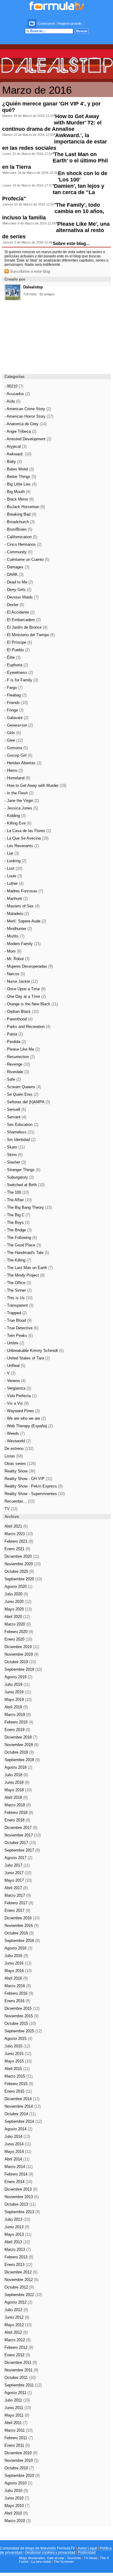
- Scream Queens (23, 1087)
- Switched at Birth (25, 1185)
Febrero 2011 (19, 2438)
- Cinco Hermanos (23, 544)
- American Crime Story (28, 409)
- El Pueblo (17, 650)
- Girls (13, 733)
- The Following (21, 1238)
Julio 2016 (16, 1956)
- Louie (13, 876)
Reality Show (20, 1471)
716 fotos (30, 294)
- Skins (14, 1155)
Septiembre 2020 (23, 1579)
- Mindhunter (18, 929)
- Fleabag (16, 695)
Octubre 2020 (19, 1571)
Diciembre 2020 (22, 1556)
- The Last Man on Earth (29, 1268)
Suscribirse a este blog (29, 271)
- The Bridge (18, 1230)
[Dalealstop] (13, 298)
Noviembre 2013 (22, 2197)
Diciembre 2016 (22, 1918)
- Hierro (14, 770)
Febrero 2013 (19, 2257)
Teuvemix (74, 2558)
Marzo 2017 (18, 1895)
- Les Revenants (22, 846)
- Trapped (16, 1313)
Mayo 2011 (17, 2415)
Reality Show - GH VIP (28, 1479)
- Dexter (14, 605)
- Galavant (16, 718)
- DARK (14, 575)
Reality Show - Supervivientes (35, 1494)
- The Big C (17, 1215)
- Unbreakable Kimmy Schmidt (34, 1351)
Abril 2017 (16, 1888)
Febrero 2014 (19, 2174)
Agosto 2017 (18, 1858)
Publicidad (87, 2552)
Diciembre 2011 (21, 2362)
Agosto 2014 (18, 2129)
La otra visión (41, 2562)
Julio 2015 (17, 2046)
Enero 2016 (17, 2001)
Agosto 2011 (18, 2393)
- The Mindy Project (25, 1275)
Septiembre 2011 (23, 2385)
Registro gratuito (70, 24)
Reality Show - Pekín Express (34, 1486)
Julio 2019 (17, 1684)
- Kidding (15, 816)
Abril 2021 (16, 1526)
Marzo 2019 (18, 1715)
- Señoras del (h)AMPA (27, 1102)
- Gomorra (16, 748)
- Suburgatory (19, 1177)
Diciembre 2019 (22, 1647)
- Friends (16, 703)
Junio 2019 (18, 1692)
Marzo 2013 (18, 2249)
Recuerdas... (20, 1501)
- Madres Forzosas (24, 891)
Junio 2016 (18, 1963)
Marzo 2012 (18, 2340)
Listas (14, 1456)
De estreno (19, 1448)
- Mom (13, 951)
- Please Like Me (22, 1049)
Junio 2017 (18, 1873)
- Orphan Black (22, 1012)
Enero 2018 (17, 1820)
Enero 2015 (18, 2091)
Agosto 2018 (18, 1767)
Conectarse (46, 24)
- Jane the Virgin (22, 801)
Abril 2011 (16, 2423)
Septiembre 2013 (22, 2212)
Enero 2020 (18, 1639)
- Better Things (20, 477)
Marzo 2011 (19, 2430)
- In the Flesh (19, 793)
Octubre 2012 (19, 2287)
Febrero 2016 (19, 1993)
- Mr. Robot (17, 959)
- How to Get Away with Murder (35, 785)
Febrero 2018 (19, 1813)
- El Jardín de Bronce (26, 627)
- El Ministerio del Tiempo (30, 635)
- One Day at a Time (25, 996)
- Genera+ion (19, 725)
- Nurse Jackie (21, 981)
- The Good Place (23, 1245)
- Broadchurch (20, 522)
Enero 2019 (17, 1730)
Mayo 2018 (18, 1790)
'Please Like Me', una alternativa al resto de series (56, 230)
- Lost (13, 868)
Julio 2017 (17, 1865)
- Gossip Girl (18, 755)
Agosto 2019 (18, 1677)
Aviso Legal (87, 2548)
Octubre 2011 (20, 2378)
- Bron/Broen (18, 529)
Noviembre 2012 (22, 2280)
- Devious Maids (22, 597)
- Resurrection (20, 1057)
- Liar (12, 853)
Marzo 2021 (19, 1534)
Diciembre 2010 (21, 2453)
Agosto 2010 (18, 2483)
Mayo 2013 (18, 2234)
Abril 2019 (16, 1707)
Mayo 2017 (18, 1880)
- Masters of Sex (22, 906)
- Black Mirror (19, 499)
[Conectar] (32, 24)
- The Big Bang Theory (28, 1207)
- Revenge (17, 1064)
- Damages (17, 567)
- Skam (15, 1147)
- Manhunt (16, 898)
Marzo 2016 (18, 1986)
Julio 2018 (16, 1775)
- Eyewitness (19, 672)
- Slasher (15, 1162)
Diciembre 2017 (21, 1828)
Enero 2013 (18, 2265)
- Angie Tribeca (20, 431)
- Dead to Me (19, 582)
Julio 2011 (17, 2400)
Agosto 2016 (18, 1948)
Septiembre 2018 (22, 1760)
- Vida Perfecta (20, 1396)
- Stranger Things (22, 1170)
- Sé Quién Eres (21, 1094)
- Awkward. (18, 454)
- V (10, 1373)
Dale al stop (56, 2558)
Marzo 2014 (19, 2167)
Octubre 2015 (20, 2023)
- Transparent (19, 1305)
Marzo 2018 (18, 1805)
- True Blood (18, 1320)
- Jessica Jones (21, 808)
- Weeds (15, 1433)
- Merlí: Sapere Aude (25, 921)
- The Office (18, 1283)
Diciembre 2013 (21, 2189)
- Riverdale (17, 1072)
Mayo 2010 (17, 2506)
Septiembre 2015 (23, 2031)
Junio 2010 (17, 2498)
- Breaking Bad (20, 514)
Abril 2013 (17, 2242)
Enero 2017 (17, 1910)
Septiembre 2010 (22, 2475)
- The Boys (17, 1222)
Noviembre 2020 (23, 1564)
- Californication (21, 537)
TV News (91, 2558)
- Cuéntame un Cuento (27, 559)
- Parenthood (19, 1019)
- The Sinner (18, 1290)
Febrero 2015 (19, 2084)
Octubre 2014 (20, 2114)
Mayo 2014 (18, 2152)
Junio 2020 (18, 1602)
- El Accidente (20, 612)
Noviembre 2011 (21, 2370)
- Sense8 (15, 1109)
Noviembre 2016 (22, 1926)
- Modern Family (23, 944)
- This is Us (19, 1298)
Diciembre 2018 (21, 1737)
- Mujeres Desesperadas (29, 966)
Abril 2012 (16, 2332)
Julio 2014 (17, 2136)
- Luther (14, 883)
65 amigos (47, 294)
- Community (19, 552)
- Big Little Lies (20, 484)
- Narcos (15, 974)
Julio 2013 (17, 2219)
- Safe (13, 1079)
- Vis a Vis (17, 1403)
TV (11, 1509)
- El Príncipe (18, 642)
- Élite (13, 657)
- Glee (14, 740)
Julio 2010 (16, 2491)
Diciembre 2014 (22, 2099)
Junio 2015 (18, 2054)
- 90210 (14, 386)
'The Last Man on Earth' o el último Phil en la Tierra (55, 161)
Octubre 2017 (20, 1843)
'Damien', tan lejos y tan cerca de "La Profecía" (53, 192)
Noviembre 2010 (22, 2460)
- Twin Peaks (19, 1335)
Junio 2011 (18, 2408)
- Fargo (14, 688)
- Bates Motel (19, 469)
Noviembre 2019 (22, 1654)
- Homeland (17, 778)
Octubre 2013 (20, 2204)
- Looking (15, 861)
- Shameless (19, 1132)
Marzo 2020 (18, 1624)
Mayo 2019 (18, 1700)
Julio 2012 (16, 2310)
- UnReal (15, 1366)
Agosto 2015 (18, 2039)
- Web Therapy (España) (29, 1426)
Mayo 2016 (18, 1971)
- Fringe (14, 710)
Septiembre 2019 (23, 1669)
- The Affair (18, 1200)
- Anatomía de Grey (25, 424)
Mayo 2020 (18, 1609)
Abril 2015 (17, 2069)
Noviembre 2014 (23, 2106)
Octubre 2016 (19, 1933)
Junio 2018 (17, 1782)
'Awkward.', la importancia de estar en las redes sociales (55, 142)
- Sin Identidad (20, 1140)
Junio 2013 (17, 2227)
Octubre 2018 (19, 1752)
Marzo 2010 (18, 2521)
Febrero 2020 (19, 1632)
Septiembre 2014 (23, 2121)
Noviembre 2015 (22, 2016)
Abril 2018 (16, 1797)
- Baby (13, 462)
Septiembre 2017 (22, 1850)
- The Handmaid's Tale (27, 1253)
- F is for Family (21, 680)
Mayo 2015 (18, 2061)
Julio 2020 (16, 1594)
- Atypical (16, 446)
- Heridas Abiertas (23, 763)
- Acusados (17, 394)
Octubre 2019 (20, 1662)
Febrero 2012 (19, 2347)
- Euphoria (16, 665)
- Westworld (18, 1441)
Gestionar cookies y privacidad (50, 2552)
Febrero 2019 (19, 1722)
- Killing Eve (18, 823)
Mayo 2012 (18, 2325)
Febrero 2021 (19, 1541)
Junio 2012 (17, 2317)
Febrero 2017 (19, 1903)
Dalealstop (33, 287)
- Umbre (14, 1343)
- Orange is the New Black (31, 1004)
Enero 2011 (17, 2445)
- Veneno (15, 1381)
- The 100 (17, 1192)
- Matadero (17, 914)
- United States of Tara (27, 1358)
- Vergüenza (18, 1388)
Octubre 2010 (19, 2468)
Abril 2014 (17, 2159)
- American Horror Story (29, 416)
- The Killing (18, 1260)
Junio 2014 (18, 2144)
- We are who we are (25, 1418)
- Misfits (14, 936)
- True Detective (21, 1328)
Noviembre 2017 (23, 1835)
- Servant (15, 1117)
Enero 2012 (17, 2355)
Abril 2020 (17, 1617)
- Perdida (15, 1042)
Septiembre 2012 (23, 2295)
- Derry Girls (18, 590)
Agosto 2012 (18, 2302)
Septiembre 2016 (22, 1941)
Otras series (20, 1464)
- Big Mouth (17, 492)
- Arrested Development (28, 439)
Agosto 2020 (18, 1586)
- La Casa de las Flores (28, 831)
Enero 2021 (17, 1549)
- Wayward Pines (22, 1411)
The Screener (64, 2562)
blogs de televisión (41, 2548)
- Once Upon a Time (25, 989)
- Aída (13, 401)
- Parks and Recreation (27, 1027)
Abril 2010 (16, 2513)
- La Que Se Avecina (27, 838)
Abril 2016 (16, 1978)
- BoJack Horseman (25, 507)
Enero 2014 (18, 2182)
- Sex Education (21, 1125)
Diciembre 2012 (21, 2272)
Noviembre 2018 (22, 1745)
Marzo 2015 (19, 2076)
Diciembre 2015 (22, 2008)
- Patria (14, 1034)
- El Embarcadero (23, 620)
